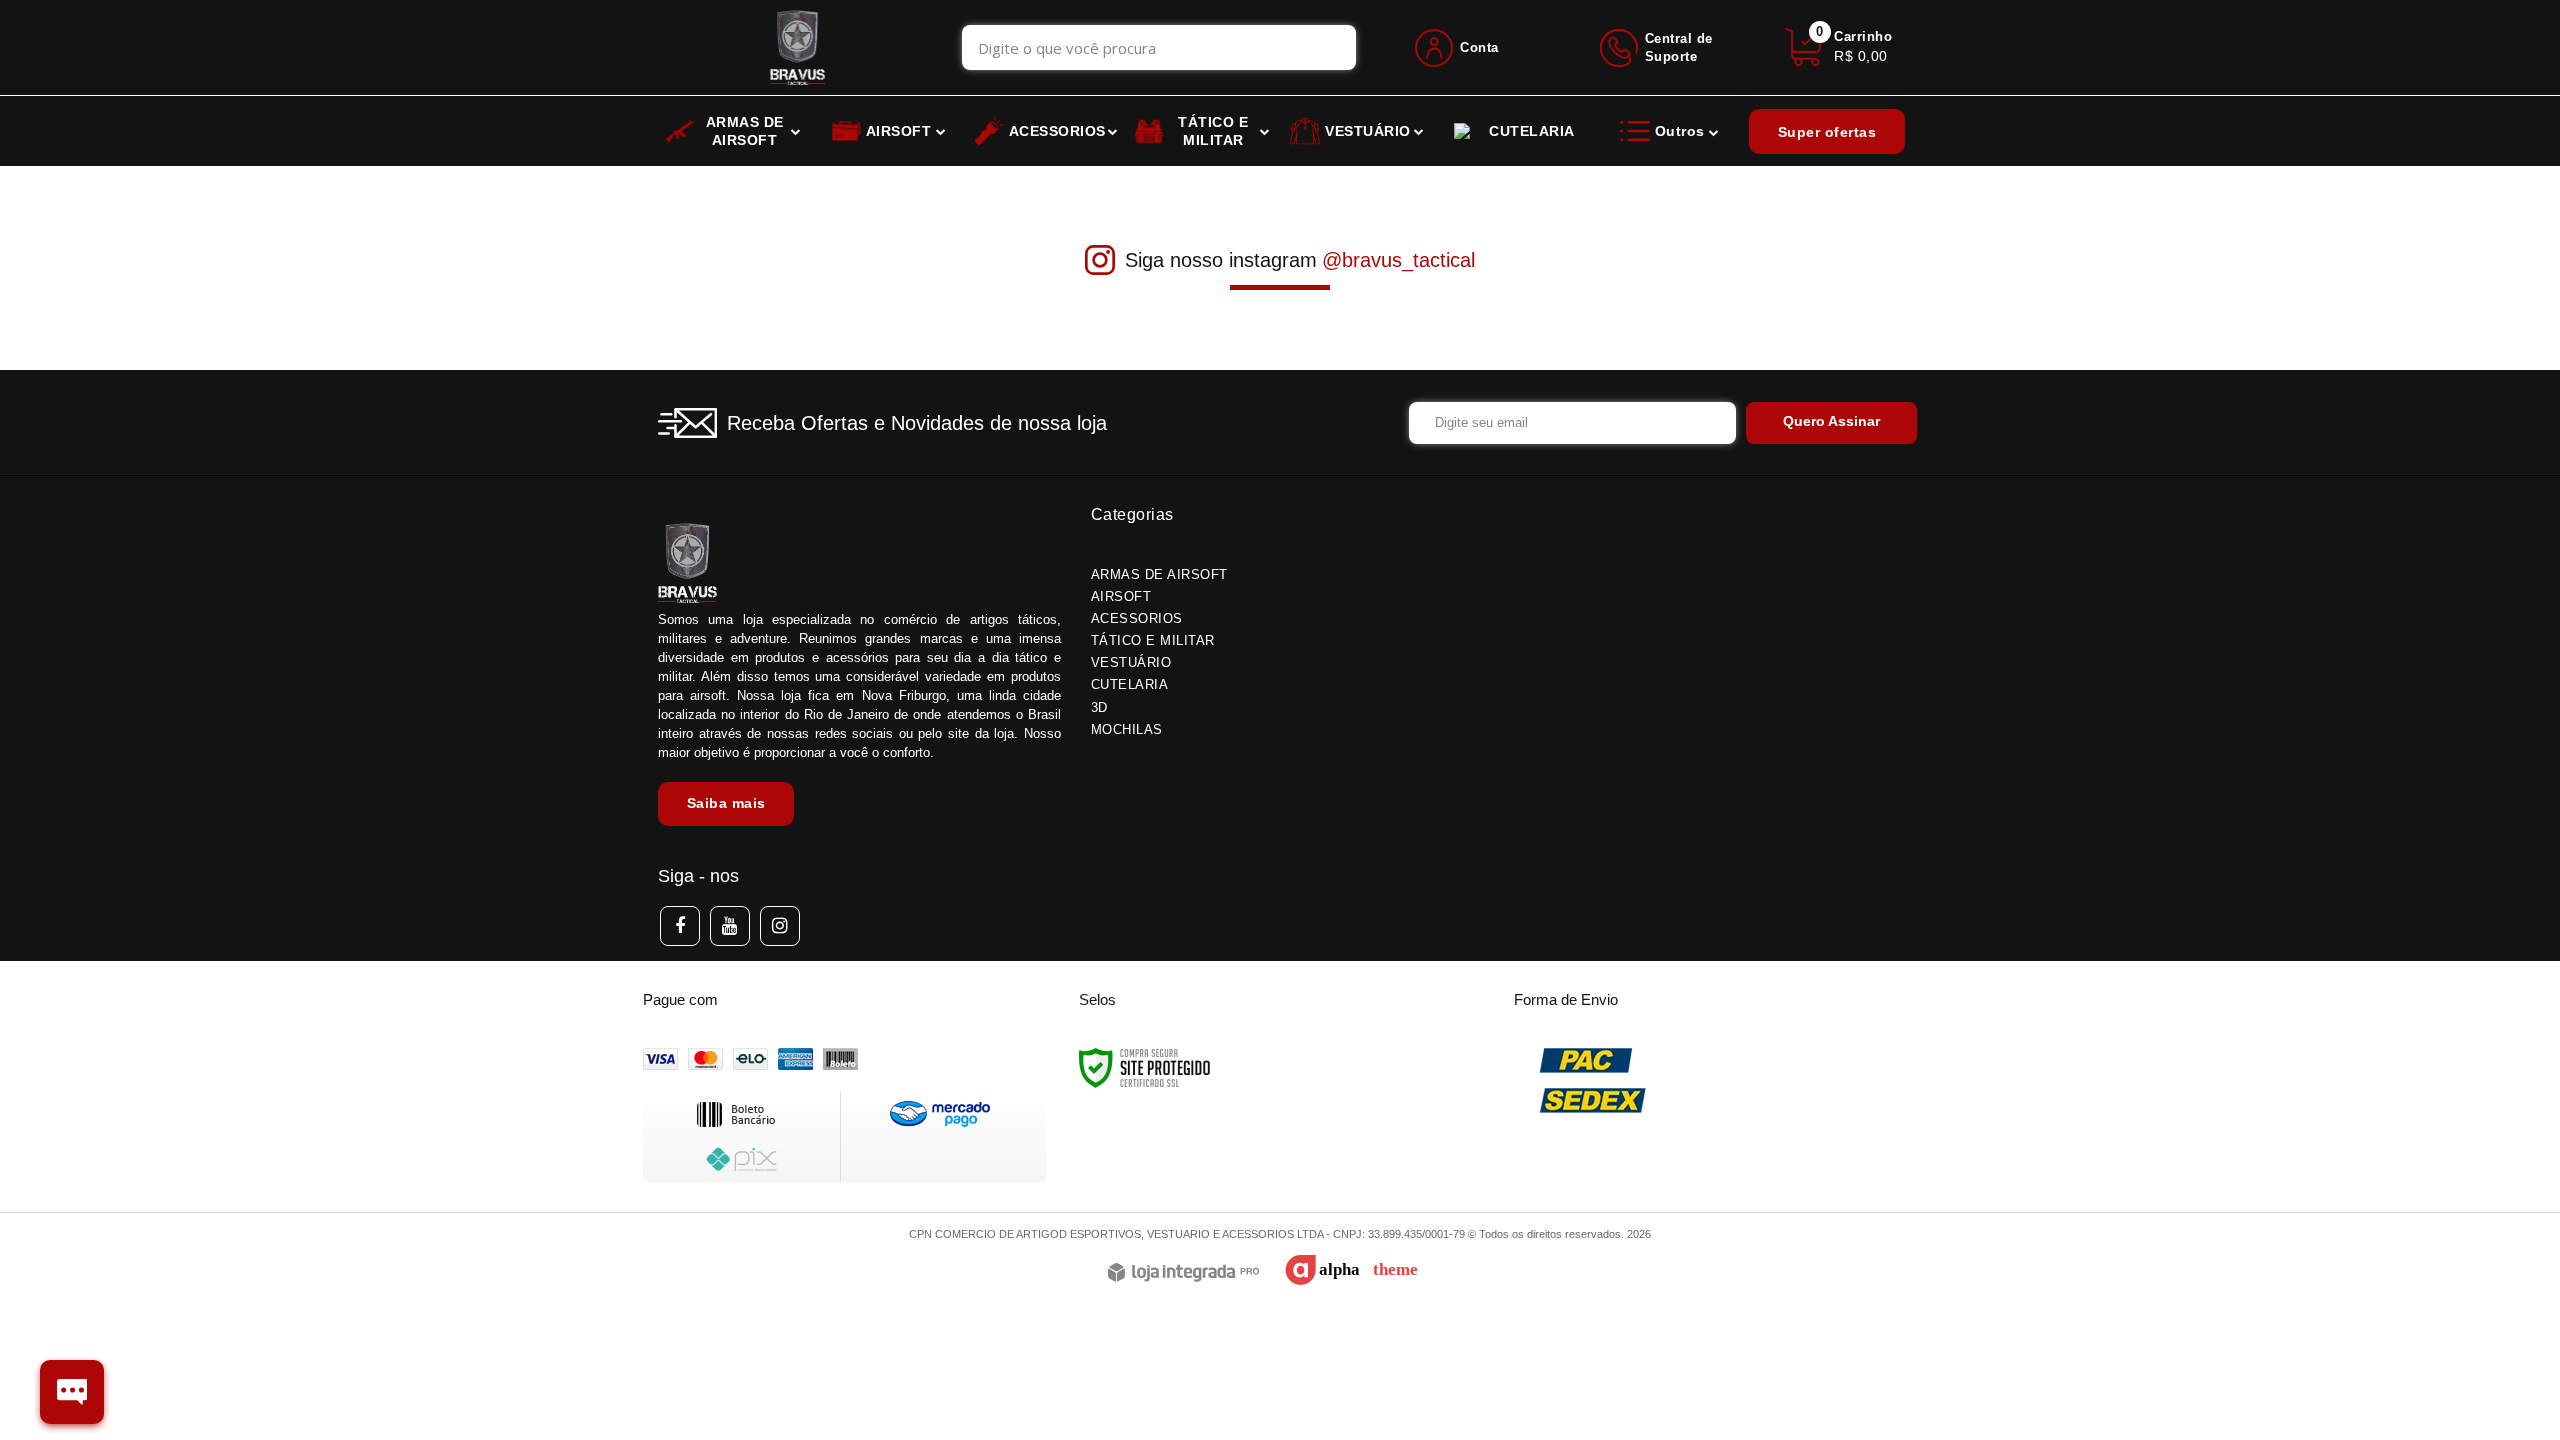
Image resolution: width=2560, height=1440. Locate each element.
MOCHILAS (1127, 729)
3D (1099, 707)
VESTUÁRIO (1131, 662)
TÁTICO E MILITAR (1153, 640)
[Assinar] (1831, 423)
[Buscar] (1332, 47)
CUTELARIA (1130, 684)
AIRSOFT (1121, 596)
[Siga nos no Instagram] (780, 926)
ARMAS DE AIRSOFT (1159, 574)
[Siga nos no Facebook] (680, 926)
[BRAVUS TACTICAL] (797, 47)
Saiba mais (726, 803)
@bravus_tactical (1398, 260)
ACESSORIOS (1137, 618)
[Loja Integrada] (1183, 1273)
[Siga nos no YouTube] (730, 926)
